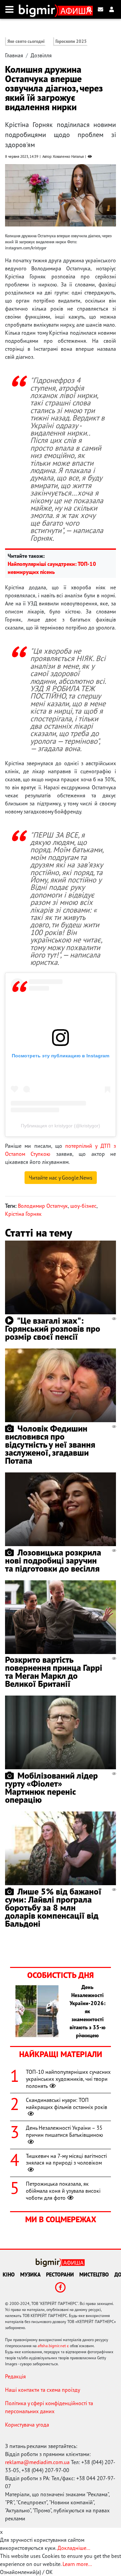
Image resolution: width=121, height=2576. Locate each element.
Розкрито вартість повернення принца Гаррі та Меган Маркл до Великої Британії (54, 1672)
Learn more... (77, 2564)
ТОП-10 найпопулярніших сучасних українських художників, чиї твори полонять (68, 2079)
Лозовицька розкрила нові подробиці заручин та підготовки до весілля (53, 1560)
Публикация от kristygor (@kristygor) (61, 1126)
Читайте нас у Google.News (61, 1178)
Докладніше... (74, 2548)
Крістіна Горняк (23, 1214)
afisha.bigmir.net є (53, 2346)
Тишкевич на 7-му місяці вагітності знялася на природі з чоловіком (66, 2159)
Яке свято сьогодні (26, 41)
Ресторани (60, 2274)
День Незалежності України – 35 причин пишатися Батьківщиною (65, 2131)
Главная (14, 55)
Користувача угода (27, 2425)
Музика (30, 2274)
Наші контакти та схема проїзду (43, 2390)
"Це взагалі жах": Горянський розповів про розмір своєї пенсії (53, 1329)
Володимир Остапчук (43, 1206)
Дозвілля (41, 55)
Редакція (15, 2376)
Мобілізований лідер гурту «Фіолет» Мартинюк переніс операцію (51, 1788)
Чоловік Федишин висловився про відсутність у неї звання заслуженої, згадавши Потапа (50, 1444)
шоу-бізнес (83, 1206)
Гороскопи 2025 (71, 41)
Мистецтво (94, 2274)
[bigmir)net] (38, 9)
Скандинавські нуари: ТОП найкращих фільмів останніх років (67, 2103)
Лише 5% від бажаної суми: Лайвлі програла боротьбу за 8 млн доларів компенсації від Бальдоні (53, 1907)
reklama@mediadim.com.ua (37, 2462)
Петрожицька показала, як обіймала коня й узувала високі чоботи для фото (63, 2191)
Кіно (9, 2274)
